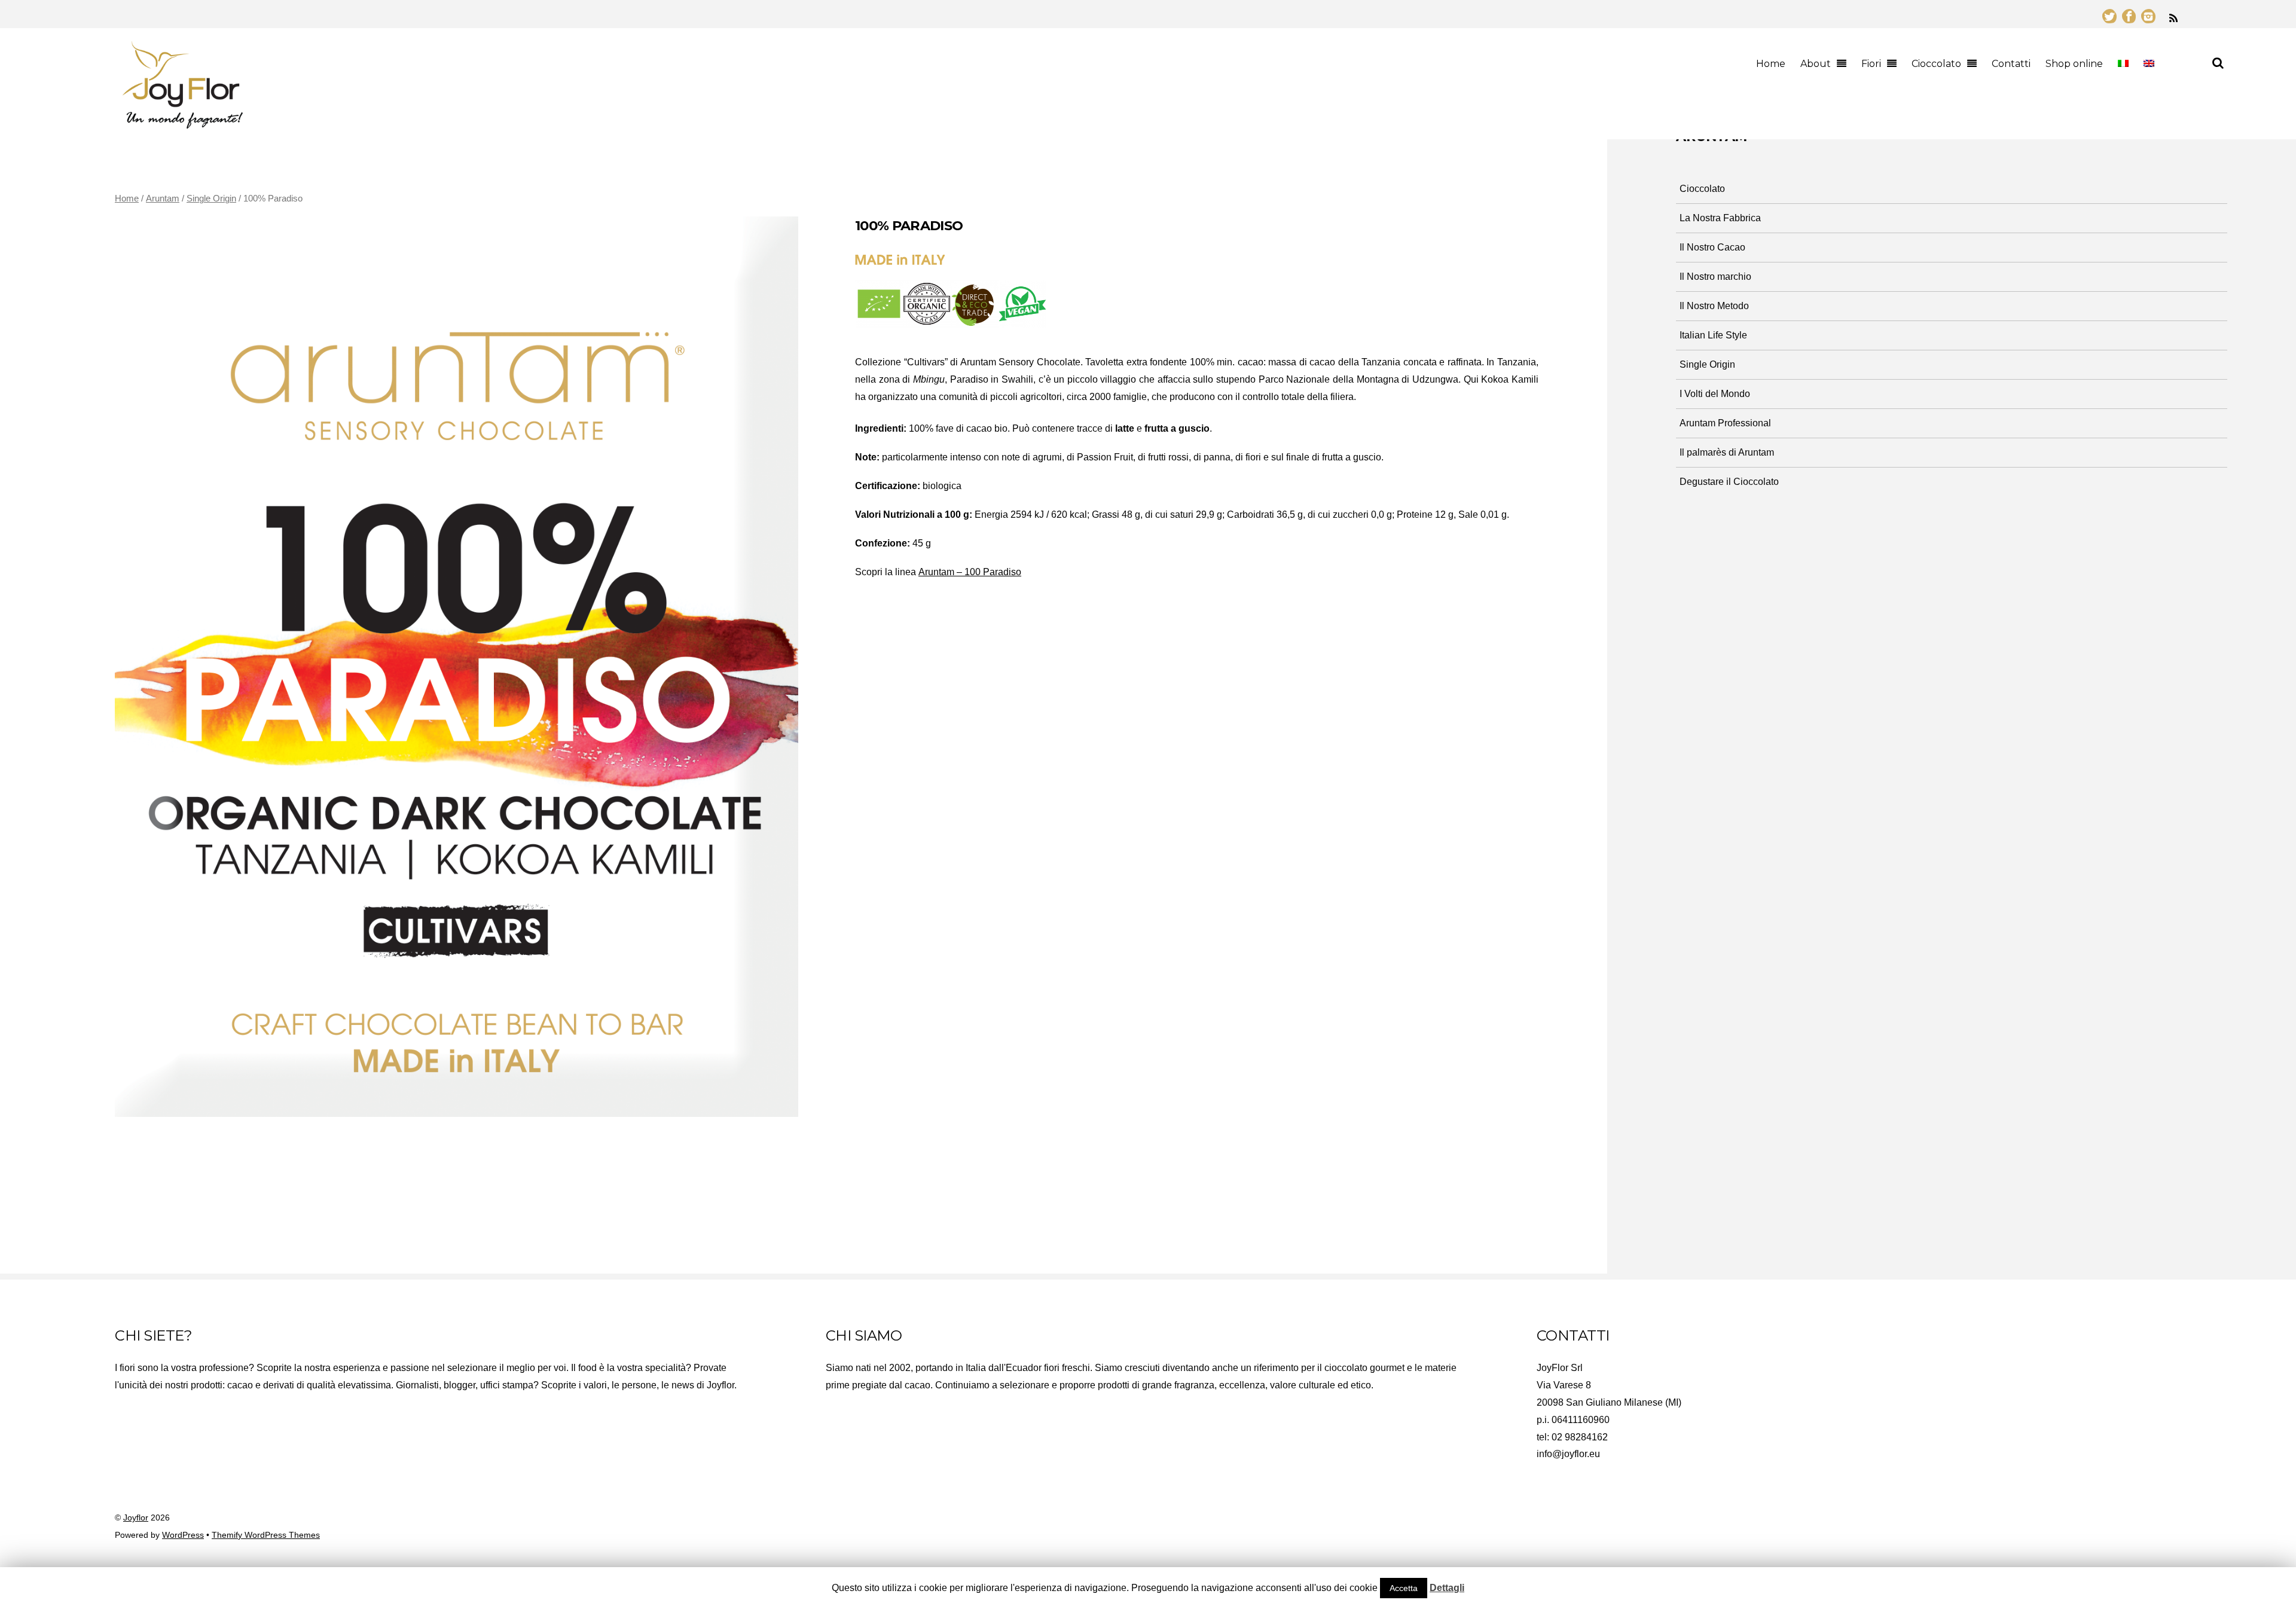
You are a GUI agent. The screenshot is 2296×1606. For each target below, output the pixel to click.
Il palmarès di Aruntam (1727, 452)
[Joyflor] (182, 123)
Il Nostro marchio (1715, 277)
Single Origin (211, 199)
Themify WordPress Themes (266, 1535)
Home (1771, 64)
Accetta (1404, 1588)
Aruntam (163, 199)
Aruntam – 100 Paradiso (970, 572)
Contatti (2011, 64)
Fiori (1871, 64)
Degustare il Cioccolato (1729, 482)
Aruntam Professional (1725, 423)
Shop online (2074, 64)
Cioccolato (1936, 64)
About (1816, 64)
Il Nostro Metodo (1714, 306)
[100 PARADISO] (457, 667)
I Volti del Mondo (1715, 394)
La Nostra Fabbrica (1720, 218)
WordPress (183, 1535)
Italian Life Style (1713, 335)
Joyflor (136, 1518)
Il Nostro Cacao (1712, 247)
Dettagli (1447, 1588)
